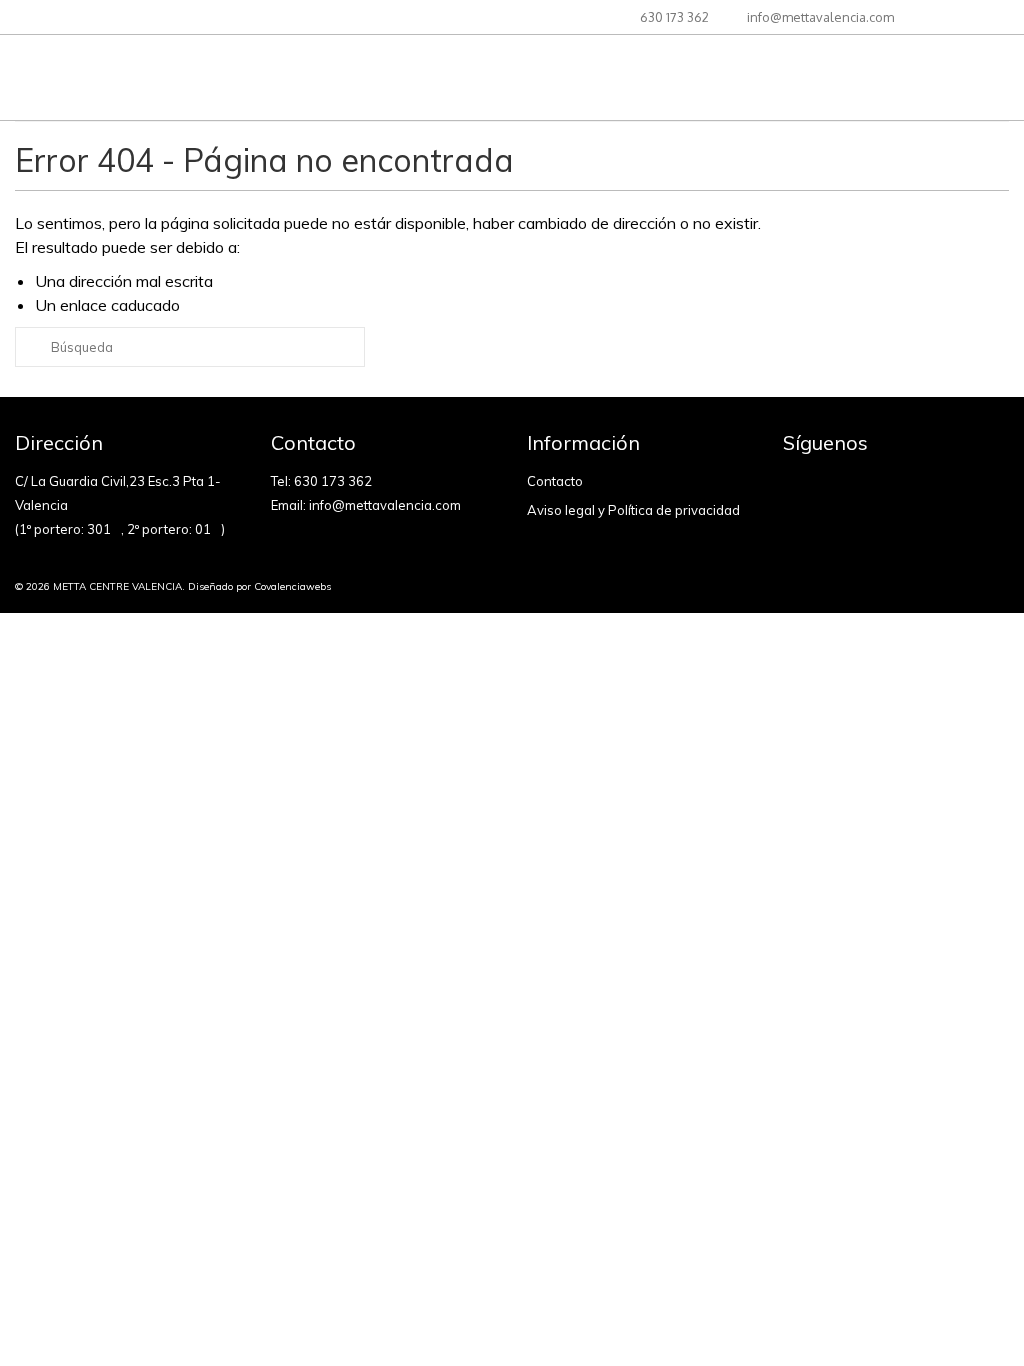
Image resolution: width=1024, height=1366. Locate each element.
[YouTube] (852, 485)
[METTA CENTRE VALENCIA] (170, 77)
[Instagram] (825, 485)
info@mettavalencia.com (385, 505)
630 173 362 (333, 481)
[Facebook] (798, 485)
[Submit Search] (30, 347)
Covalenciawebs (292, 586)
